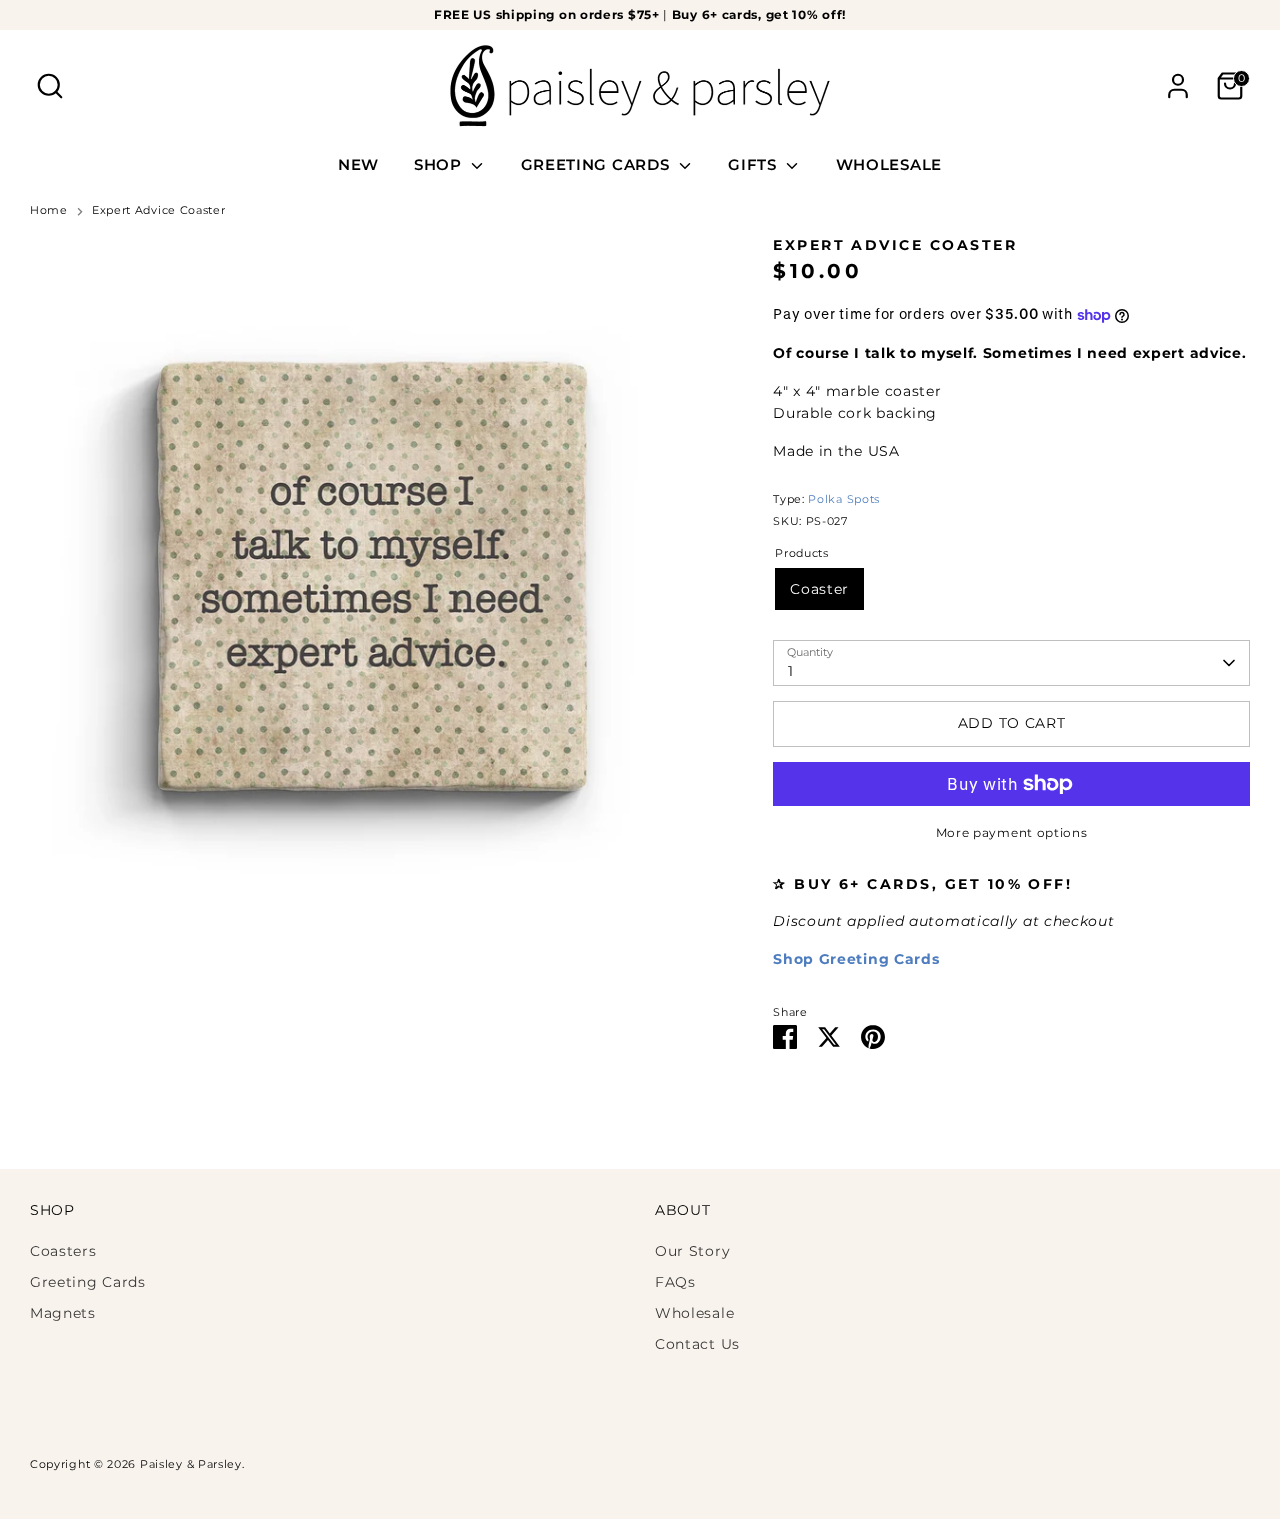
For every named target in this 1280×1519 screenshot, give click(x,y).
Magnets (63, 1313)
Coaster (819, 589)
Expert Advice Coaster (159, 210)
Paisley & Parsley (191, 1464)
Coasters (63, 1251)
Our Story (692, 1251)
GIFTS (754, 164)
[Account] (1178, 86)
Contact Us (697, 1344)
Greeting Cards (88, 1282)
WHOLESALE (889, 164)
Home (49, 210)
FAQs (675, 1282)
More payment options (1012, 832)
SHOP (440, 164)
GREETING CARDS (598, 164)
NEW (358, 164)
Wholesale (694, 1313)
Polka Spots (844, 499)
